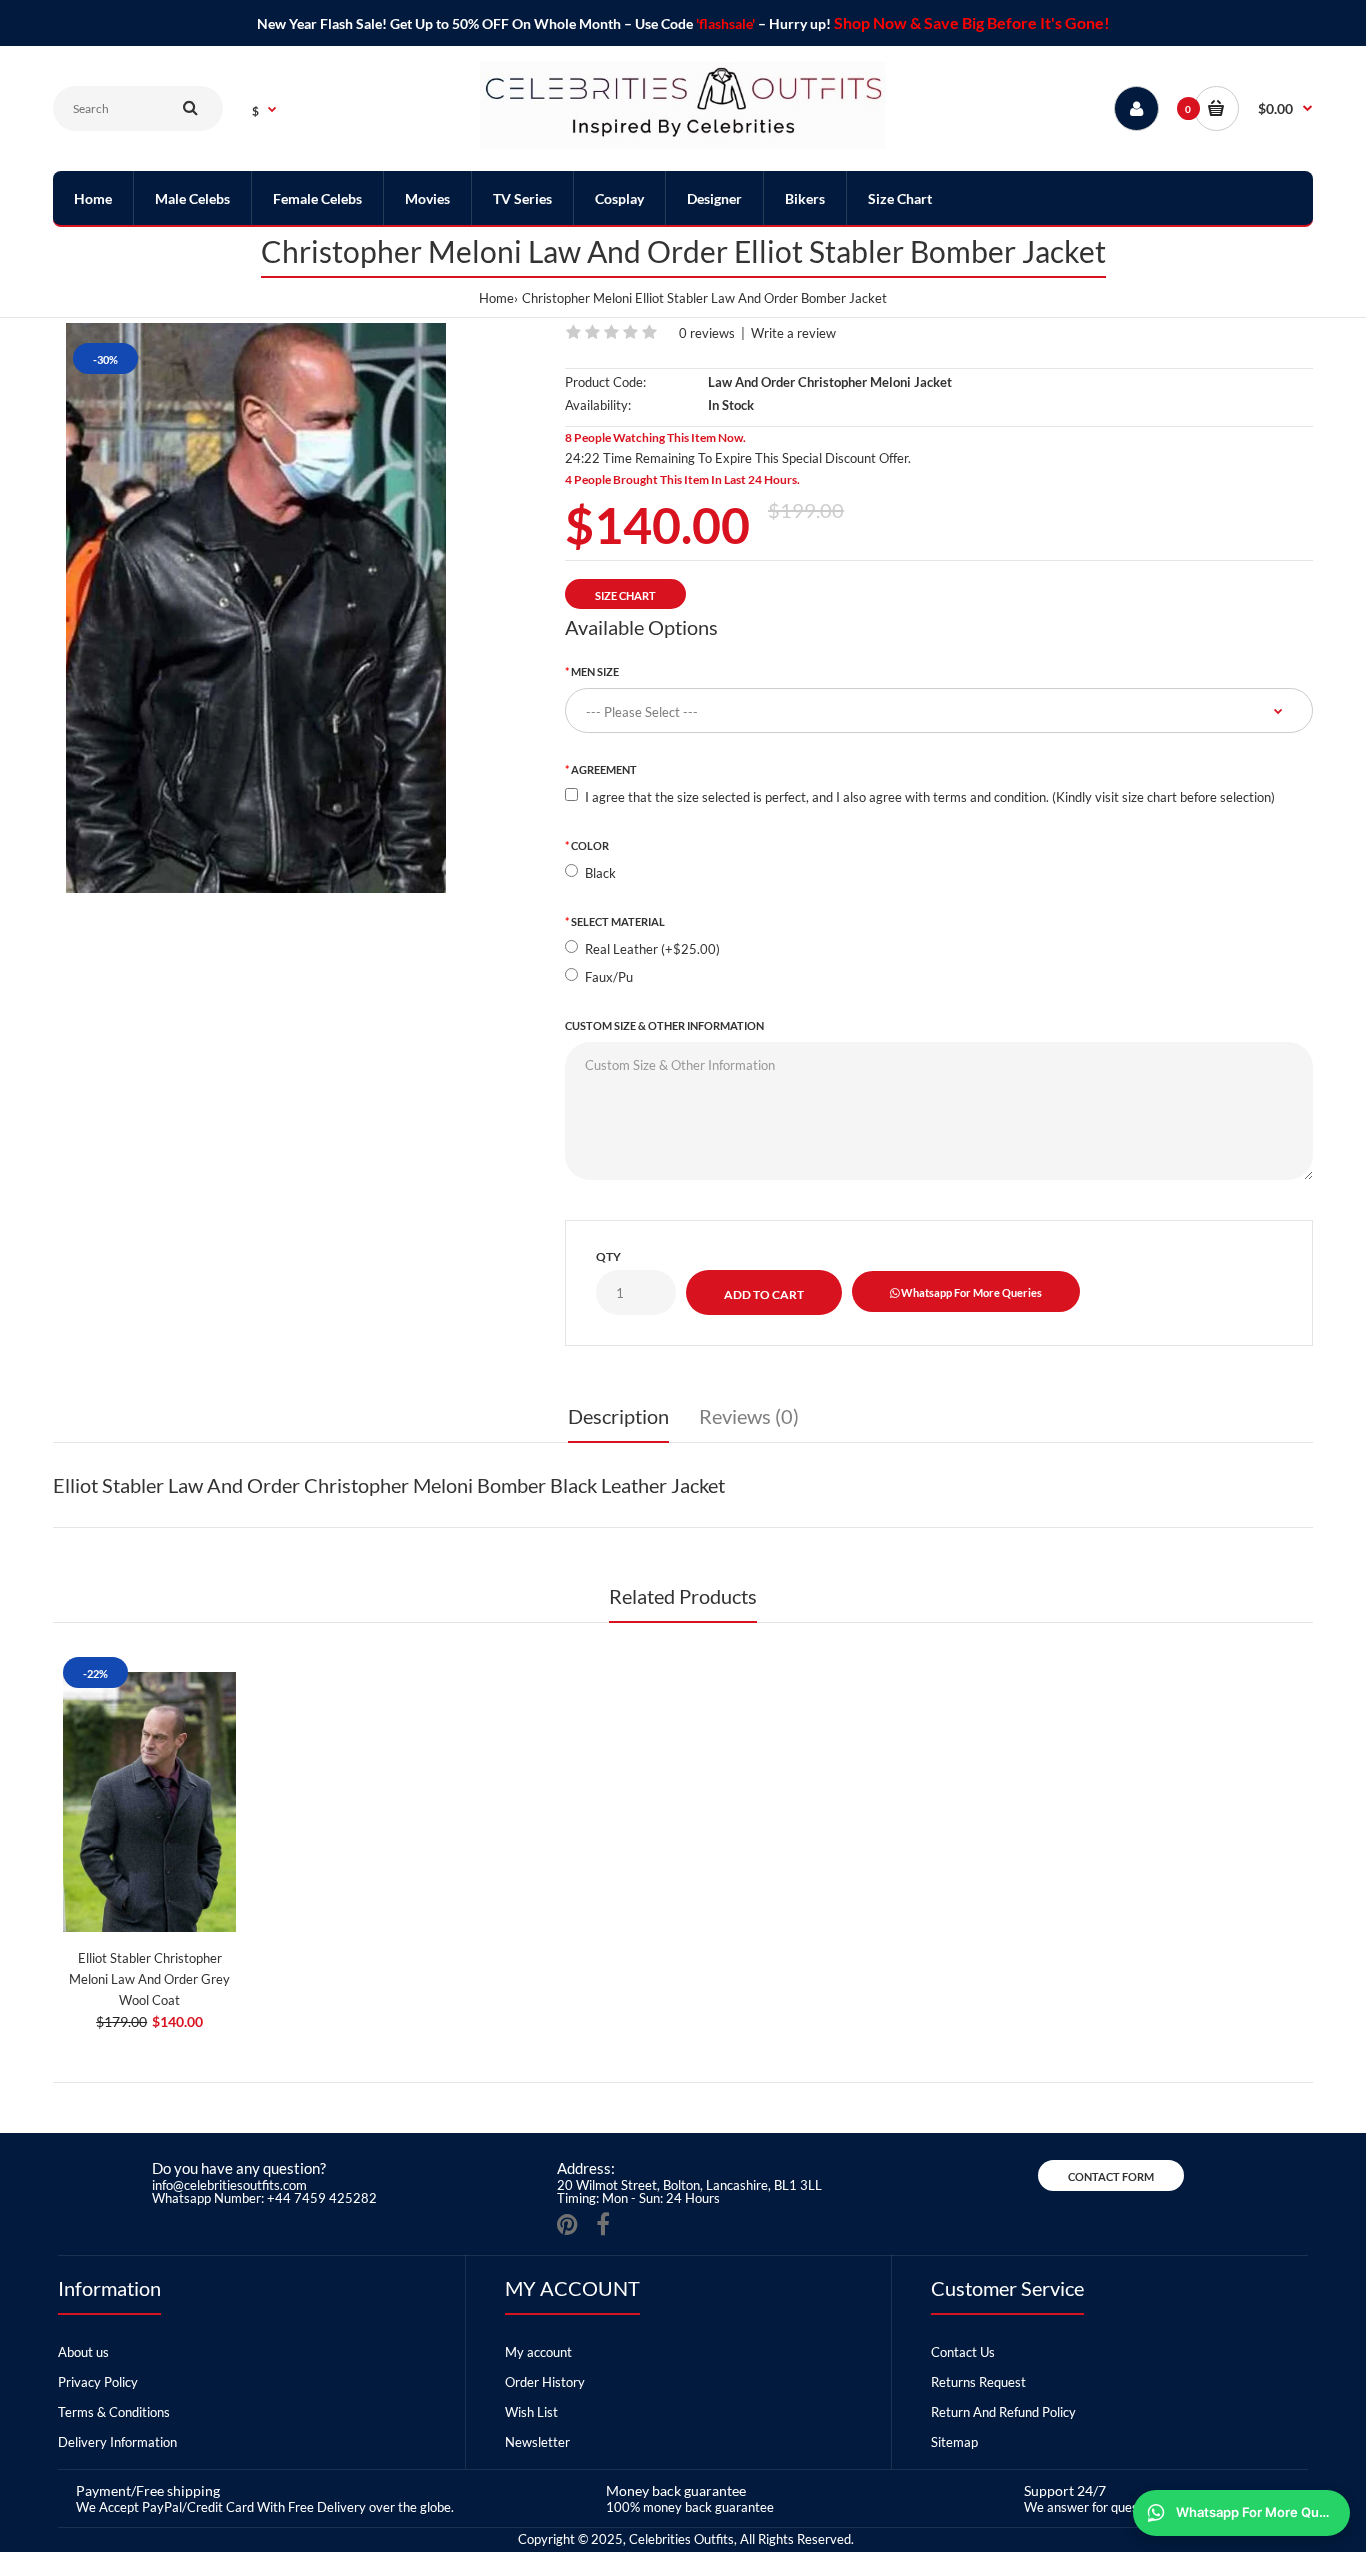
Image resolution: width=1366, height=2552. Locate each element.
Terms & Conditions (114, 2412)
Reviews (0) (749, 1416)
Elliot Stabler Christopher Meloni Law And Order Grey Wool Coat (149, 1979)
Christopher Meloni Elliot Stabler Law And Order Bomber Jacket (704, 298)
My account (538, 2352)
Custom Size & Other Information (664, 1025)
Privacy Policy (98, 2382)
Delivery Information (117, 2442)
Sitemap (954, 2442)
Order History (545, 2382)
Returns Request (978, 2382)
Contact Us (963, 2352)
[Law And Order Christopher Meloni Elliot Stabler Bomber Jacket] (256, 608)
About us (83, 2352)
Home (496, 298)
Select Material (618, 921)
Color (590, 845)
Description (618, 1416)
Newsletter (537, 2442)
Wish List (531, 2412)
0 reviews (707, 333)
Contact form (1111, 2176)
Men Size (595, 671)
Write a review (793, 333)
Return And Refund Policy (1003, 2412)
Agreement (604, 769)
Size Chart (625, 595)
